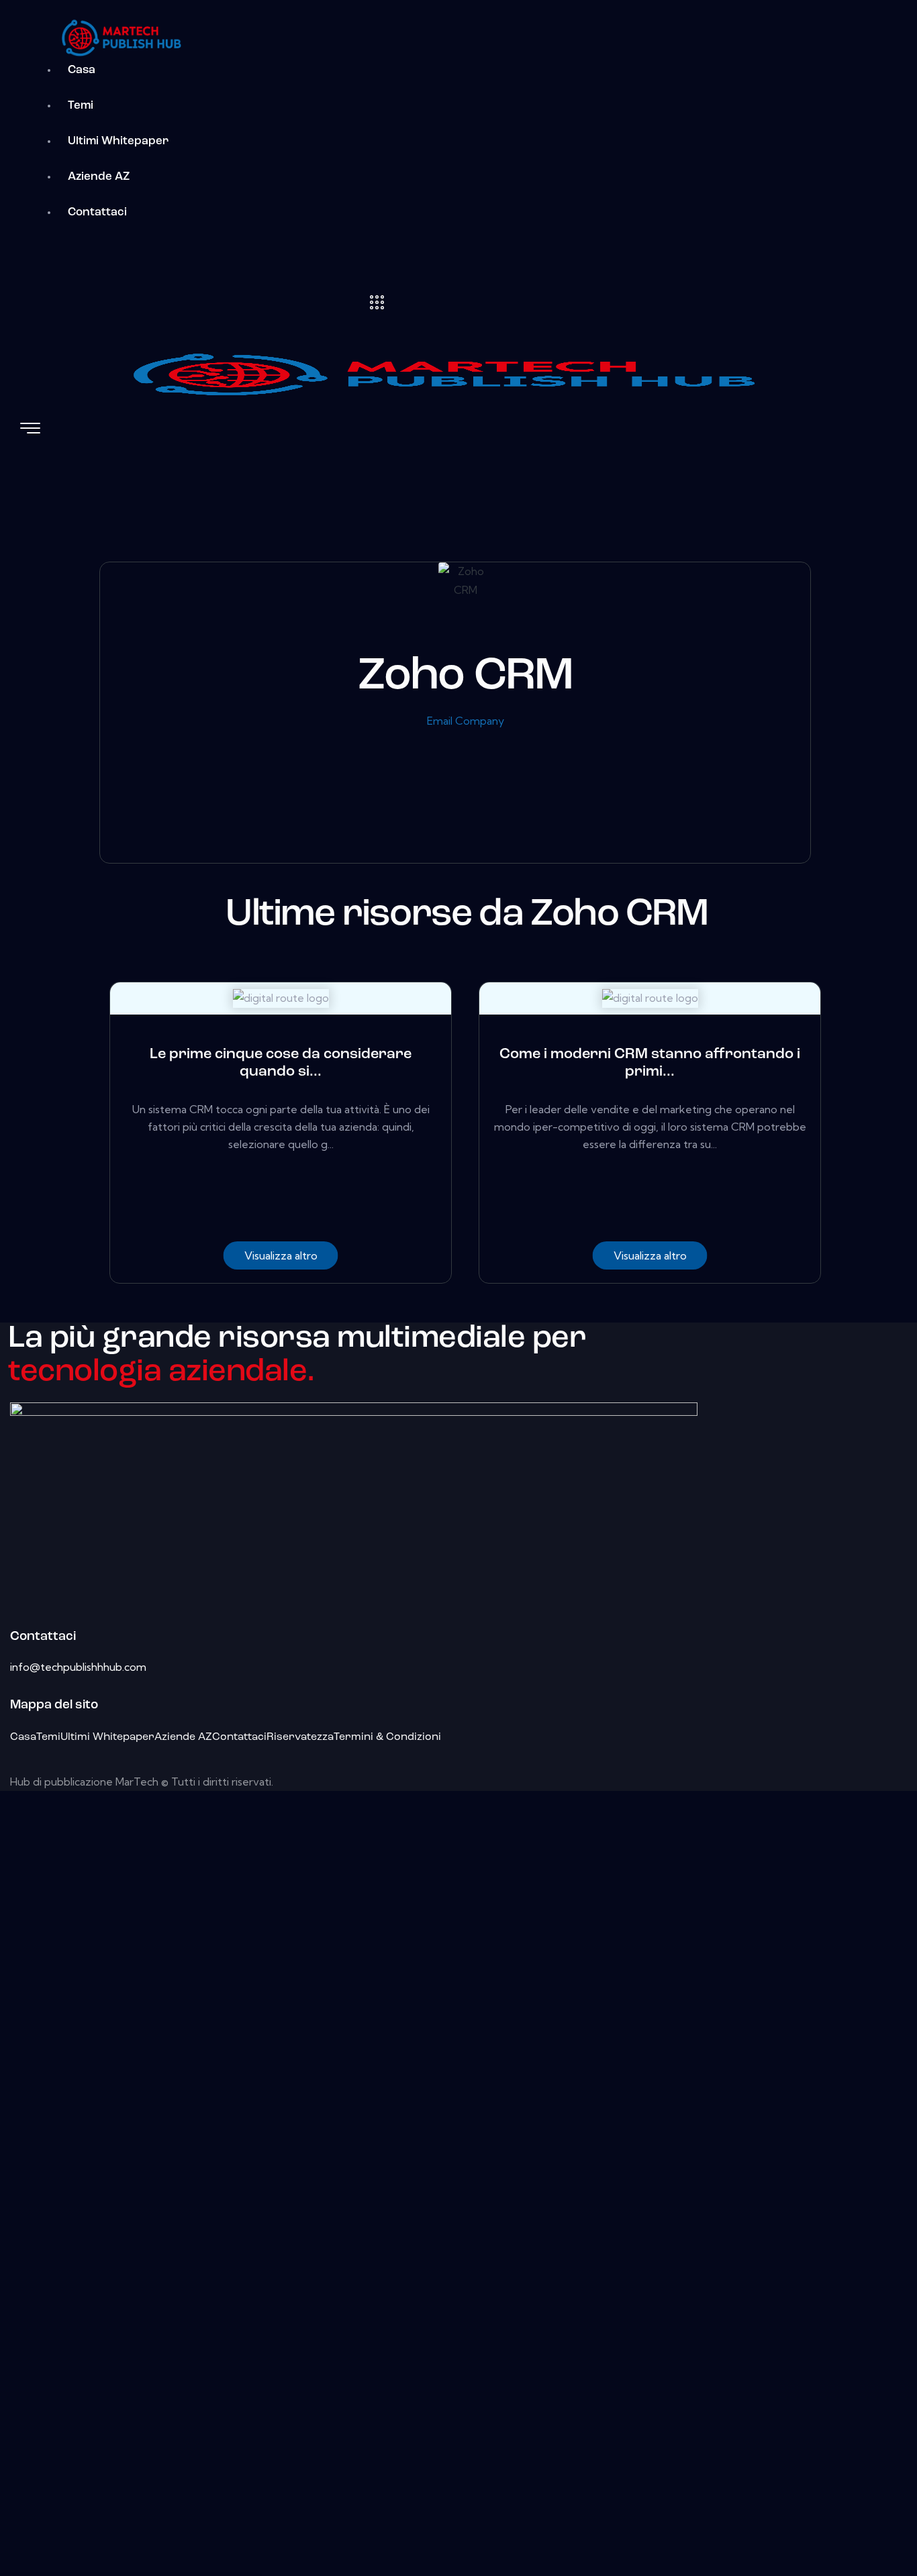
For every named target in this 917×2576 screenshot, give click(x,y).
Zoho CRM (466, 677)
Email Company (466, 721)
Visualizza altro (281, 1255)
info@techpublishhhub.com (78, 1667)
